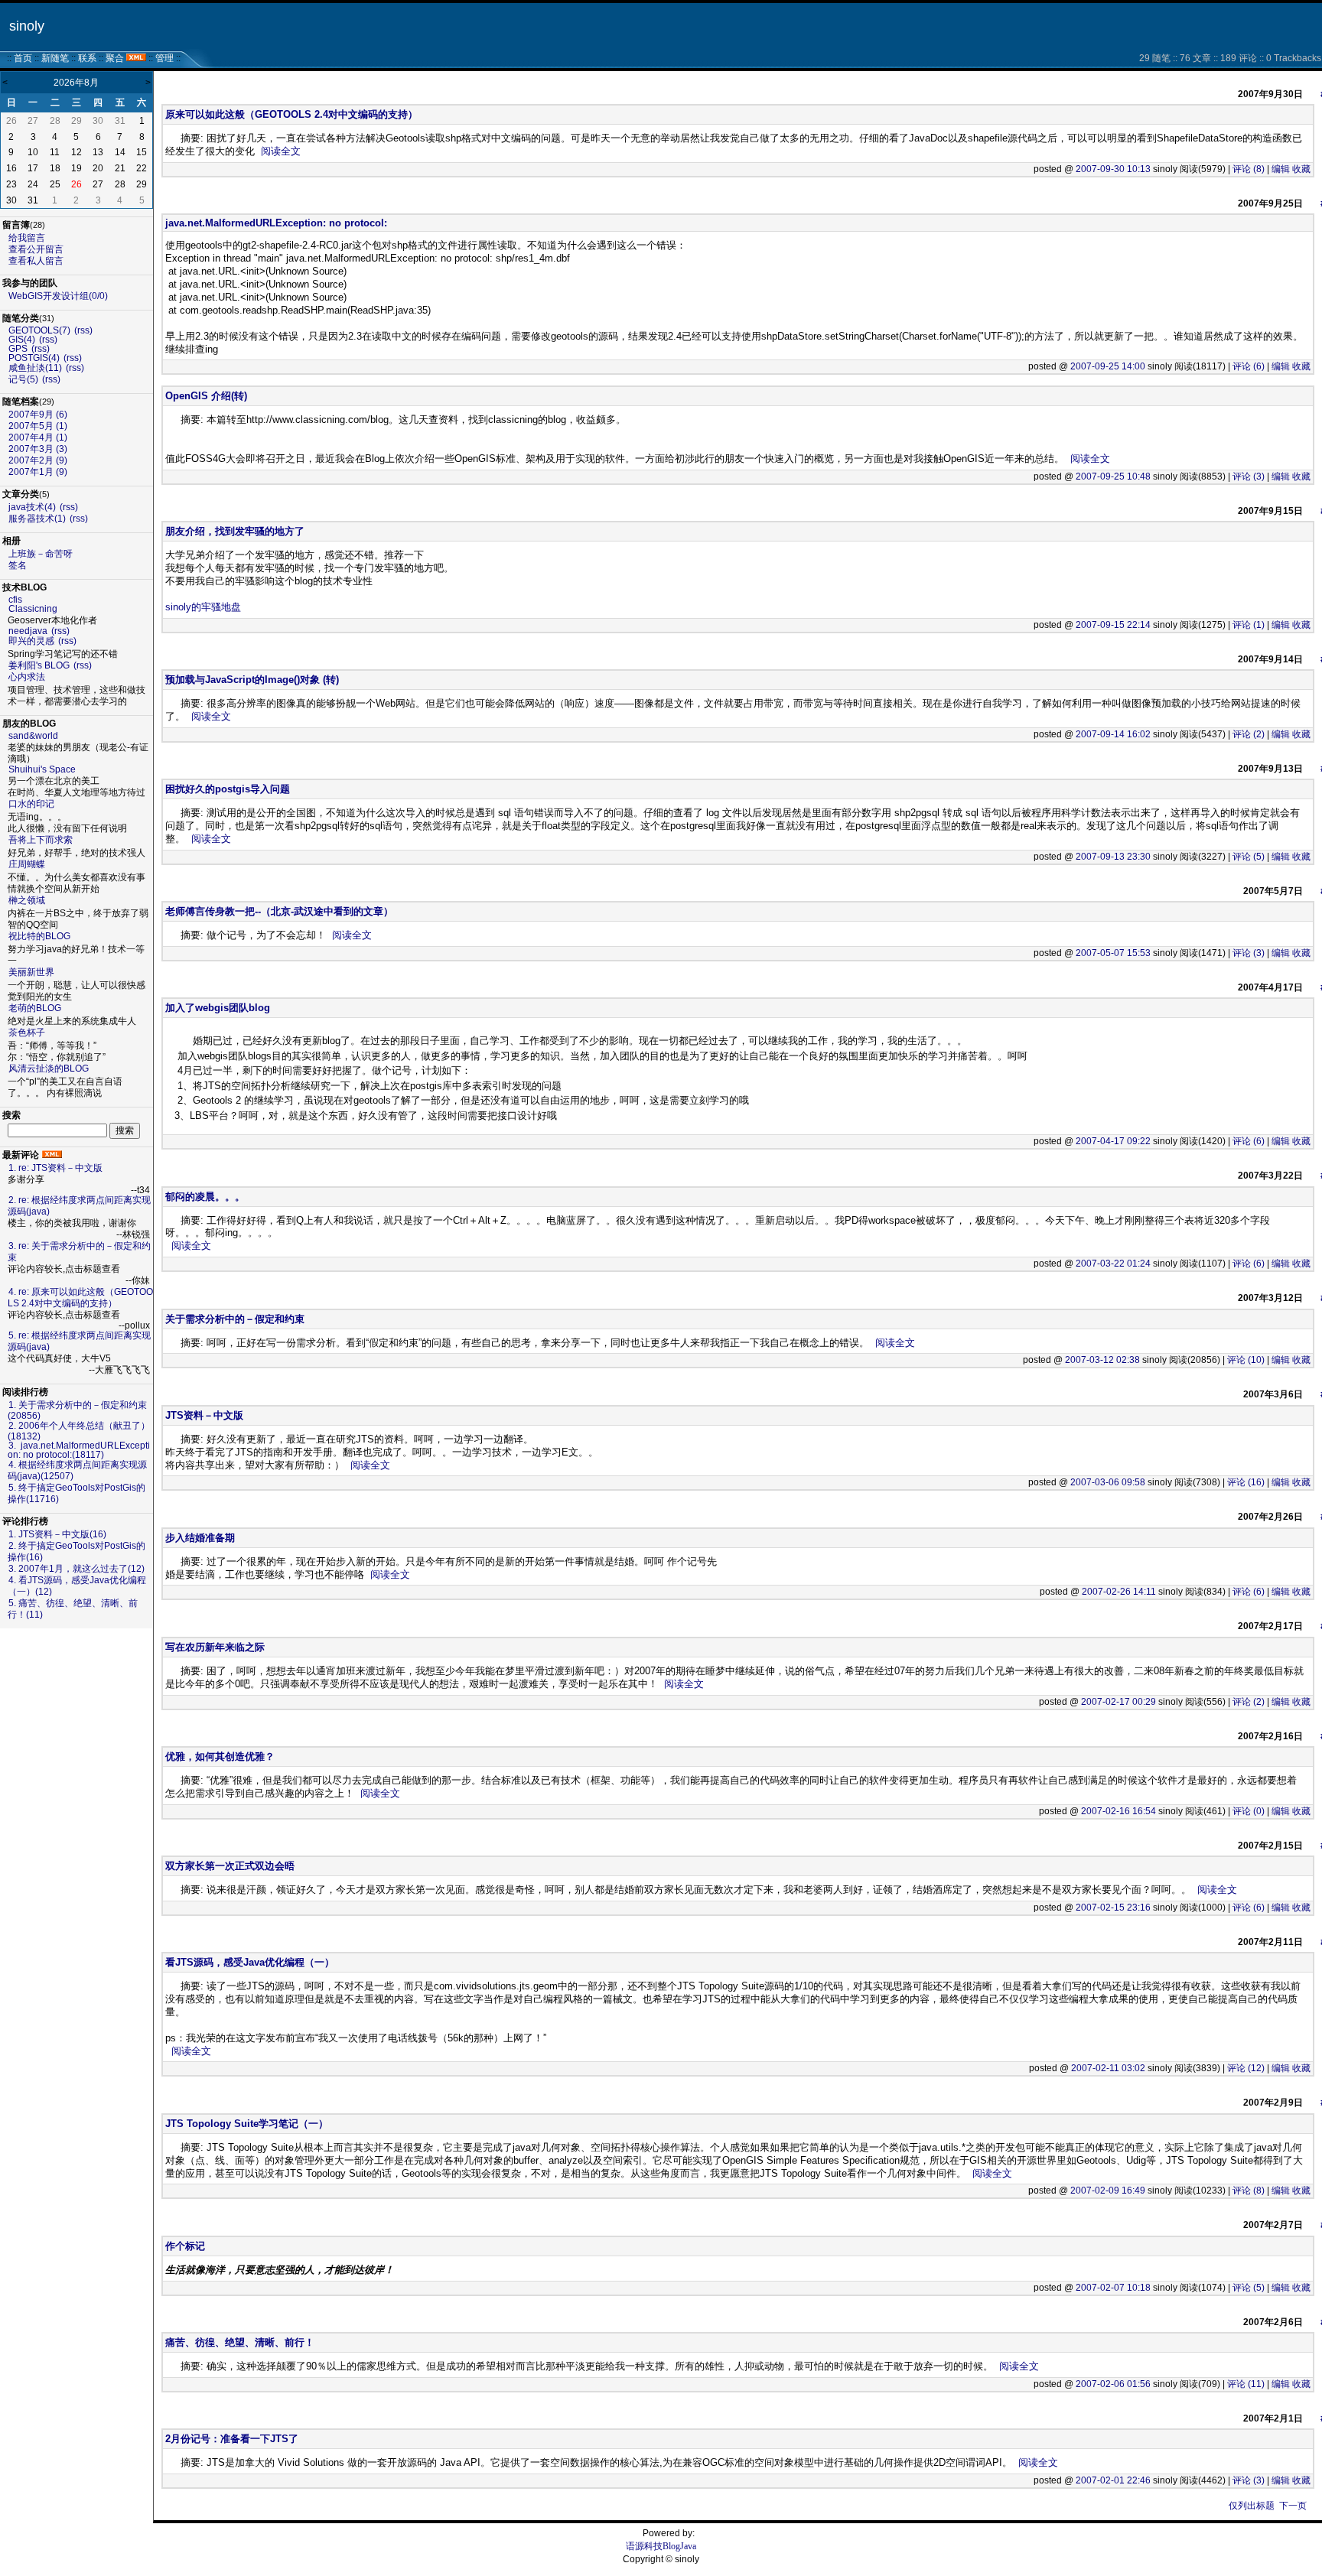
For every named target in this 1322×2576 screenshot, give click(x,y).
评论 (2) (1249, 734)
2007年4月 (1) (38, 437)
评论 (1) (1249, 625)
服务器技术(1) (37, 519)
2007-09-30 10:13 (1113, 169)
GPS (18, 349)
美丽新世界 (31, 972)
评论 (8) (1249, 169)
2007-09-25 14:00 (1108, 366)
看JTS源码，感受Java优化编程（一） (250, 1962)
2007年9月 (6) (38, 415)
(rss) (83, 330)
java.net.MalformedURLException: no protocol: (276, 223)
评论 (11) (1246, 2384)
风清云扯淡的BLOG (49, 1068)
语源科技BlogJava (661, 2546)
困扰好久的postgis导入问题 (228, 789)
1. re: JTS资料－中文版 (55, 1168)
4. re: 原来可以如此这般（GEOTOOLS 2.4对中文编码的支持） (80, 1298)
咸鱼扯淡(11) (35, 368)
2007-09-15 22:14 (1113, 625)
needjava (28, 631)
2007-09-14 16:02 (1113, 734)
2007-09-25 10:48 (1113, 476)
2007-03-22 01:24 (1113, 1264)
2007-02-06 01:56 (1113, 2384)
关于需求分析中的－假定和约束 (235, 1319)
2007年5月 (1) (38, 426)
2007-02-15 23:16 (1113, 1908)
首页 (23, 58)
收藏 (1301, 169)
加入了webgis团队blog (218, 1008)
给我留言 (27, 238)
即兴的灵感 (31, 641)
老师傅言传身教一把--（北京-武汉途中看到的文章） (279, 911)
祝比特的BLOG (39, 936)
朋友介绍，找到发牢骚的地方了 (235, 531)
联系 (87, 58)
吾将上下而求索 (41, 840)
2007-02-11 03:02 (1108, 2068)
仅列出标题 (1252, 2506)
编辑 (1281, 169)
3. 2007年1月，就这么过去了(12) (77, 1569)
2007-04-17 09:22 (1113, 1141)
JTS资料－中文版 (204, 1415)
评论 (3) (1249, 476)
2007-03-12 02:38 (1102, 1360)
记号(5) (23, 379)
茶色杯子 (27, 1033)
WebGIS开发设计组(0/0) (58, 296)
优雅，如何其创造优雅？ (220, 1756)
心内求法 (27, 677)
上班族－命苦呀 (41, 554)
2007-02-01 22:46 (1113, 2480)
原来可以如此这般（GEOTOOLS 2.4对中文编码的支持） (291, 114)
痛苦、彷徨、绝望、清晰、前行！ (240, 2342)
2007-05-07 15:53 (1113, 953)
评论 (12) (1246, 2068)
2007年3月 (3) (38, 449)
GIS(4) (22, 340)
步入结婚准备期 (200, 1538)
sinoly (27, 26)
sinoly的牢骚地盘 (203, 607)
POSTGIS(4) (34, 358)
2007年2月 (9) (38, 460)
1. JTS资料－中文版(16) (57, 1534)
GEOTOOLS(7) (39, 330)
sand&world (33, 736)
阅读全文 (281, 151)
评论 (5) (1249, 857)
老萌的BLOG (35, 1008)
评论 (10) (1246, 1360)
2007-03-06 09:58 (1108, 1482)
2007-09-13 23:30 (1113, 857)
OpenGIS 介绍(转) (206, 396)
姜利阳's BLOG (39, 665)
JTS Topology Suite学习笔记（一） (247, 2124)
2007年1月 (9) (38, 472)
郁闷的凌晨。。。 (205, 1197)
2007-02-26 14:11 (1119, 1592)
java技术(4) (32, 507)
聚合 (115, 58)
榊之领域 (27, 900)
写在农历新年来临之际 (215, 1647)
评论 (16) (1246, 1482)
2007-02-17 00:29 (1118, 1702)
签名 (18, 565)
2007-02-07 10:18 (1113, 2288)
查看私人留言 (36, 261)
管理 (164, 58)
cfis (15, 600)
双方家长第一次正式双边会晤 (230, 1866)
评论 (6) (1249, 366)
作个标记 (185, 2246)
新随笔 (55, 58)
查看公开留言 (36, 249)
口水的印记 (31, 804)
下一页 (1293, 2506)
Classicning (33, 609)
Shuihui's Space (42, 769)
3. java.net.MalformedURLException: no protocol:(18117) (79, 1450)
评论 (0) (1249, 1811)
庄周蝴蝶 (27, 864)
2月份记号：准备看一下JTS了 (232, 2439)
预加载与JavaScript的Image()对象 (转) (252, 680)
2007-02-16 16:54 (1118, 1811)
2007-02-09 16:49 (1108, 2191)
